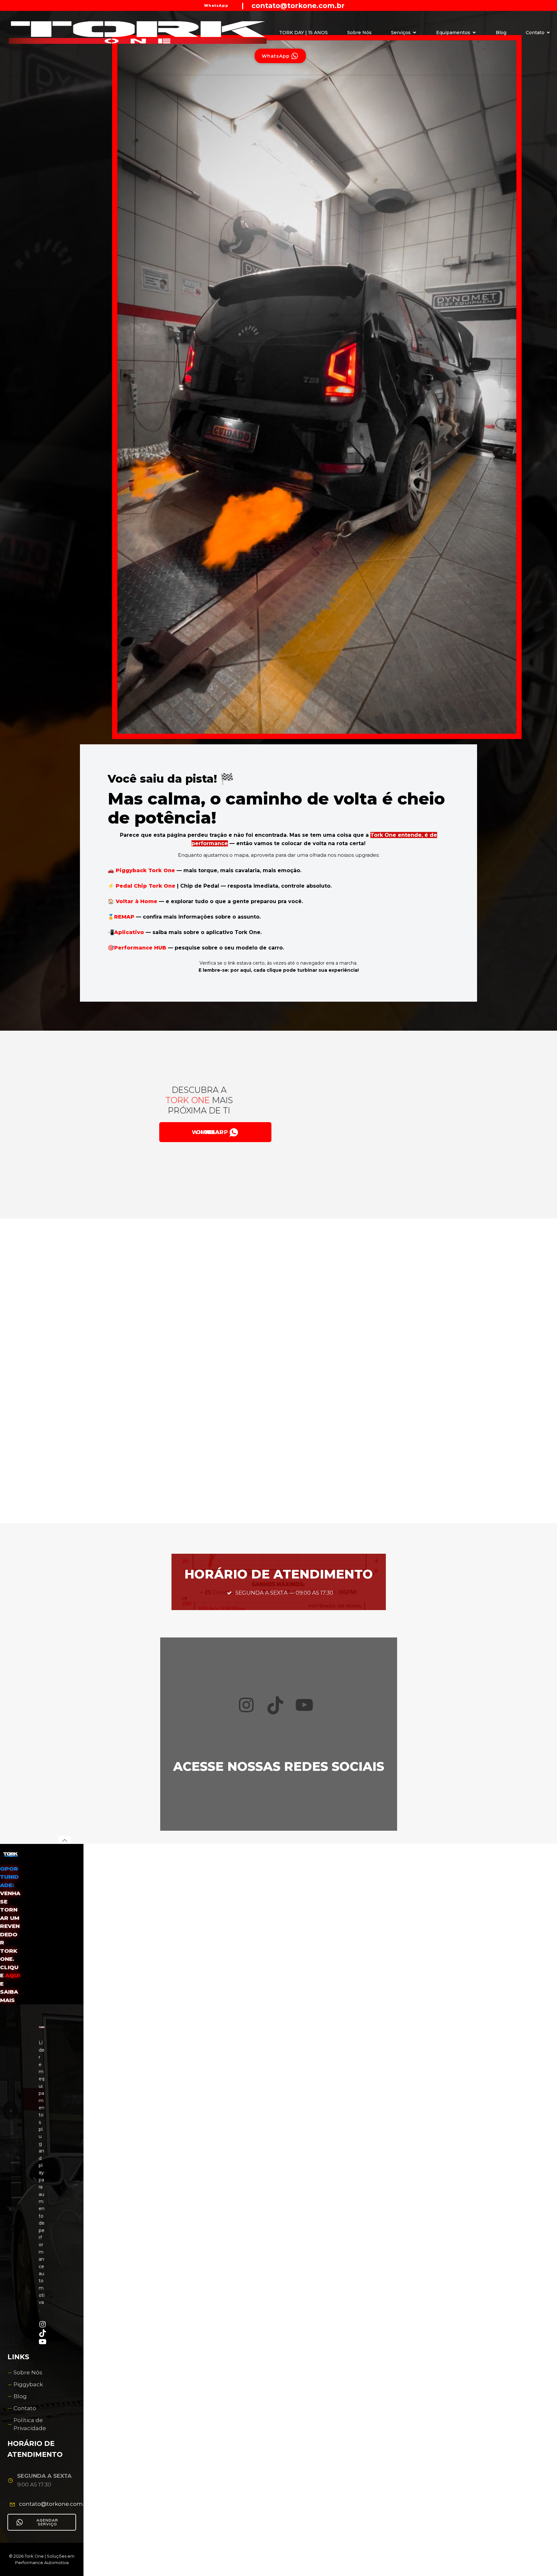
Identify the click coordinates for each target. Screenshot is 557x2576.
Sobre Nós (359, 33)
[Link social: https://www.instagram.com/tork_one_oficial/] (352, 5)
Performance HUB (140, 948)
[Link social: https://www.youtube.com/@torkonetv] (347, 5)
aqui (13, 1975)
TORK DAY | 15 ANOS (303, 33)
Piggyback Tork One (145, 870)
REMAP (125, 917)
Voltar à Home (137, 901)
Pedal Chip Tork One (146, 886)
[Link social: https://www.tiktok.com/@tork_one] (357, 5)
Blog (501, 33)
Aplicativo (130, 932)
